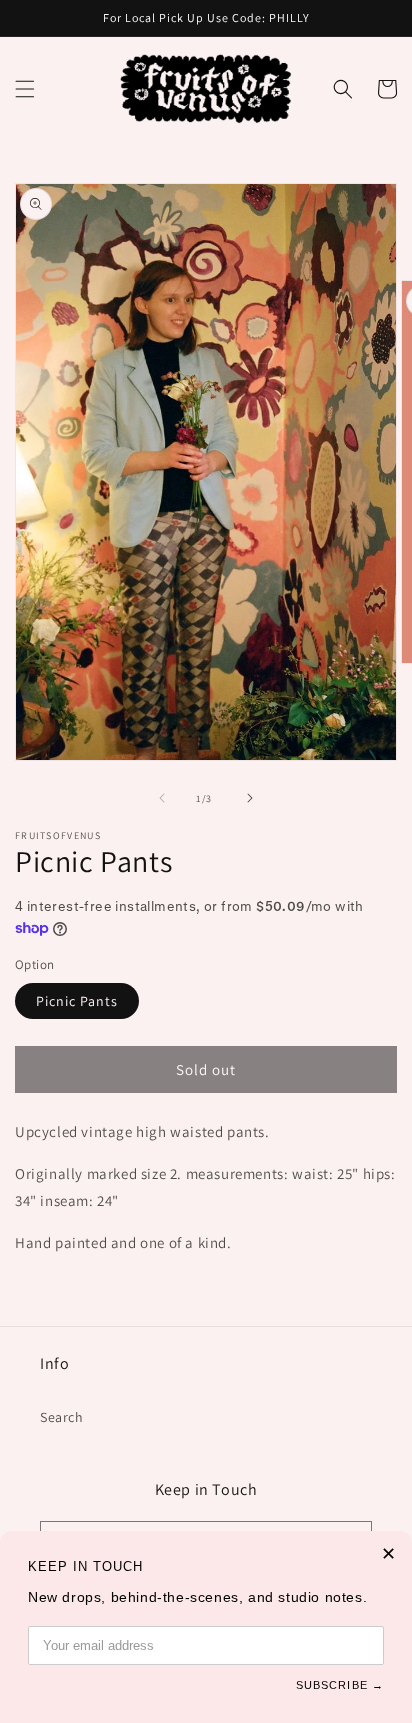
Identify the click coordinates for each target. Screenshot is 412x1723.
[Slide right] (250, 798)
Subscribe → (340, 1685)
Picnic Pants (77, 1001)
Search (62, 1417)
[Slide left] (162, 798)
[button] (25, 89)
